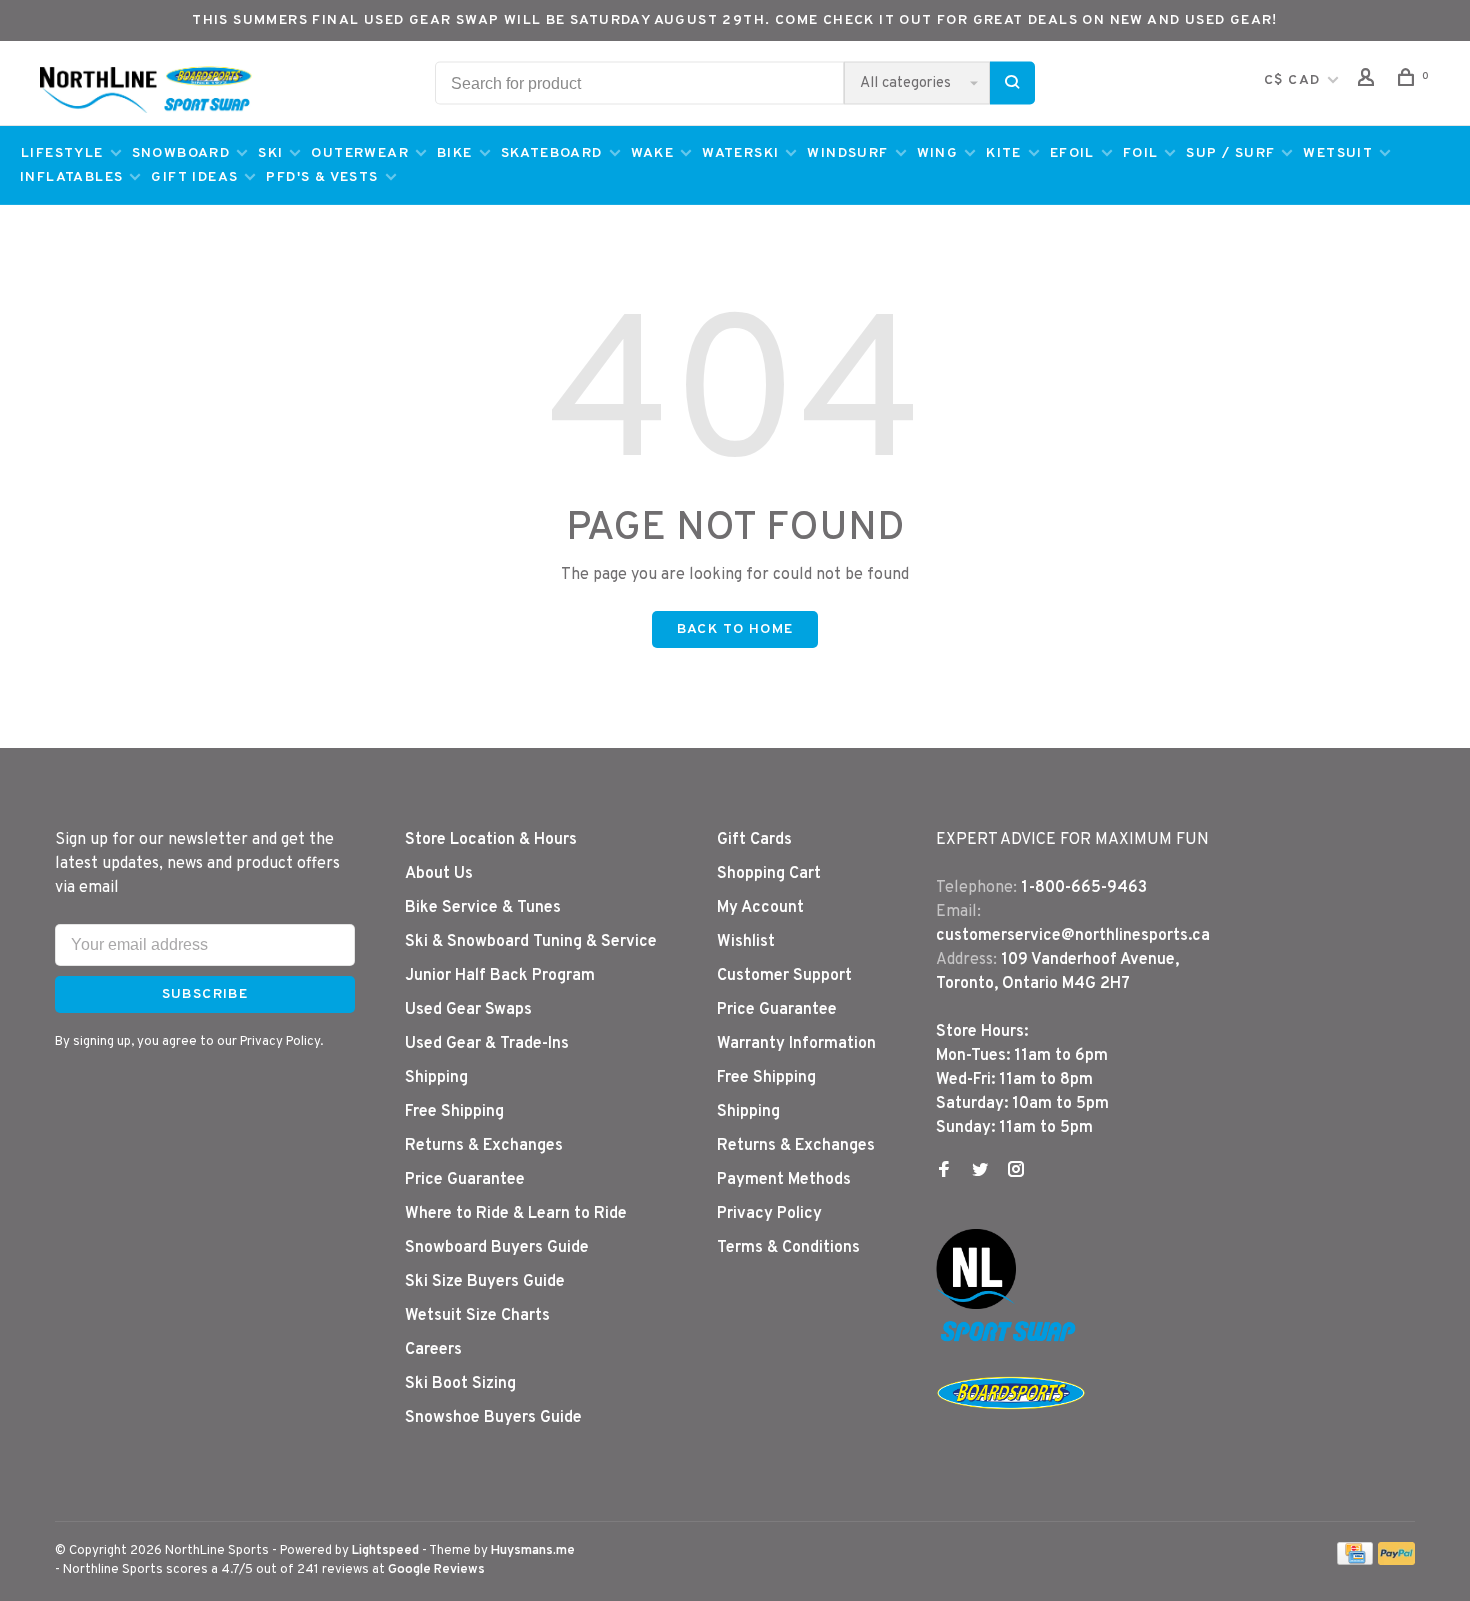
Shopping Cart (769, 874)
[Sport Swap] (1011, 1341)
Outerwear (360, 153)
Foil (1141, 153)
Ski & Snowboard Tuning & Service (531, 942)
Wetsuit (1338, 153)
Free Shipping (454, 1112)
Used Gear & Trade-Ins (487, 1044)
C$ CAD (1294, 80)
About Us (439, 874)
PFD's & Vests (322, 177)
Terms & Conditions (788, 1248)
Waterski (740, 153)
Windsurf (847, 153)
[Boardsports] (1011, 1429)
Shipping (436, 1078)
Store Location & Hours (491, 840)
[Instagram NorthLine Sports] (1016, 1172)
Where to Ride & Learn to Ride (516, 1214)
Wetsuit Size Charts (477, 1316)
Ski (270, 153)
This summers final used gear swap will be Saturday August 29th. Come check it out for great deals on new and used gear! (735, 20)
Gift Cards (754, 840)
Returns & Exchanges (484, 1146)
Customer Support (784, 976)
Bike (455, 153)
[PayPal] (1396, 1561)
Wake (653, 153)
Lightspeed (385, 1551)
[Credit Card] (1355, 1561)
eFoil (1072, 153)
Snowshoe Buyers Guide (493, 1418)
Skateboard (552, 153)
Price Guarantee (465, 1180)
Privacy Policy (769, 1214)
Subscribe (205, 994)
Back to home (735, 629)
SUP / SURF (1230, 153)
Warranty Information (796, 1044)
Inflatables (71, 177)
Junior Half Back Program (500, 976)
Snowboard (181, 153)
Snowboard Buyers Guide (497, 1248)
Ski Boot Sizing (460, 1384)
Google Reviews (436, 1570)
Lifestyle (62, 153)
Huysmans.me (533, 1551)
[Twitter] (980, 1172)
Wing (938, 153)
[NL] (976, 1305)
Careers (433, 1350)
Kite (1004, 153)
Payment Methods (784, 1180)
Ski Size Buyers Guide (485, 1282)
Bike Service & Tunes (483, 908)
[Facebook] (944, 1172)
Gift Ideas (194, 177)
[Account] (1369, 81)
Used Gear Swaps (468, 1010)
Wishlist (746, 942)
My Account (760, 908)
